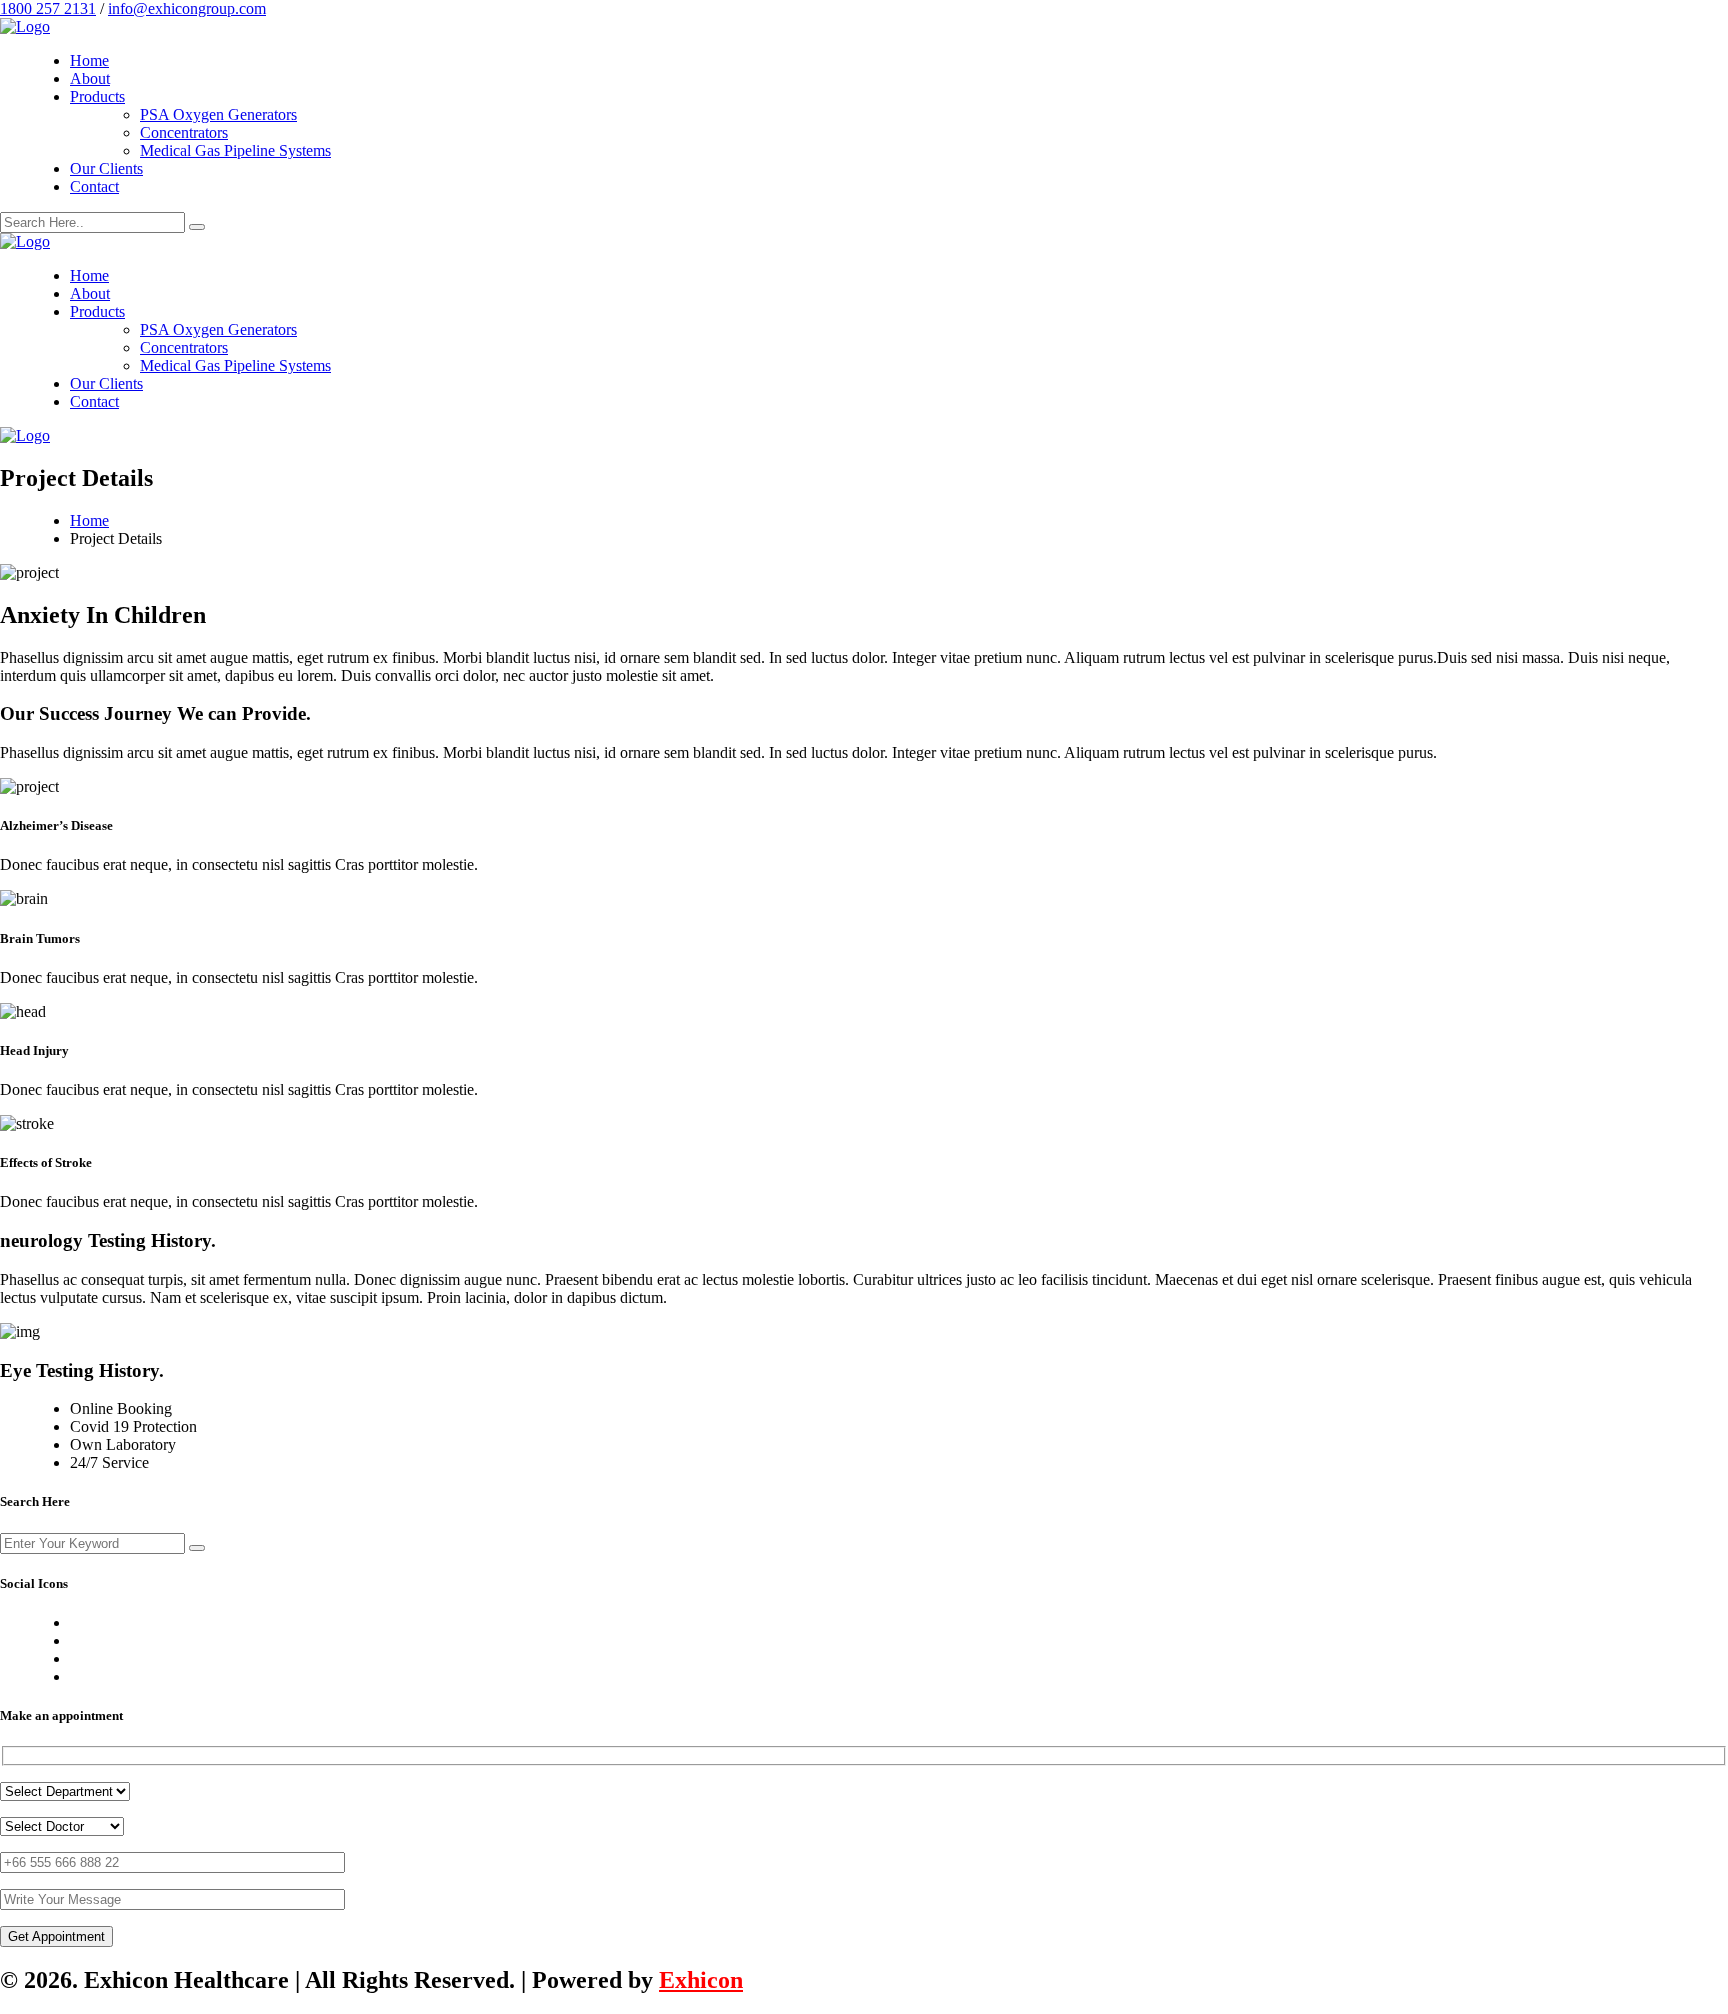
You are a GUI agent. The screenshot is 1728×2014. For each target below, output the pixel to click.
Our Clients (106, 168)
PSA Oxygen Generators (218, 114)
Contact (94, 186)
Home (89, 60)
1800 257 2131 (48, 8)
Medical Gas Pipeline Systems (235, 150)
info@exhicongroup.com (187, 8)
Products (97, 96)
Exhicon (701, 1980)
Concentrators (184, 132)
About (90, 78)
